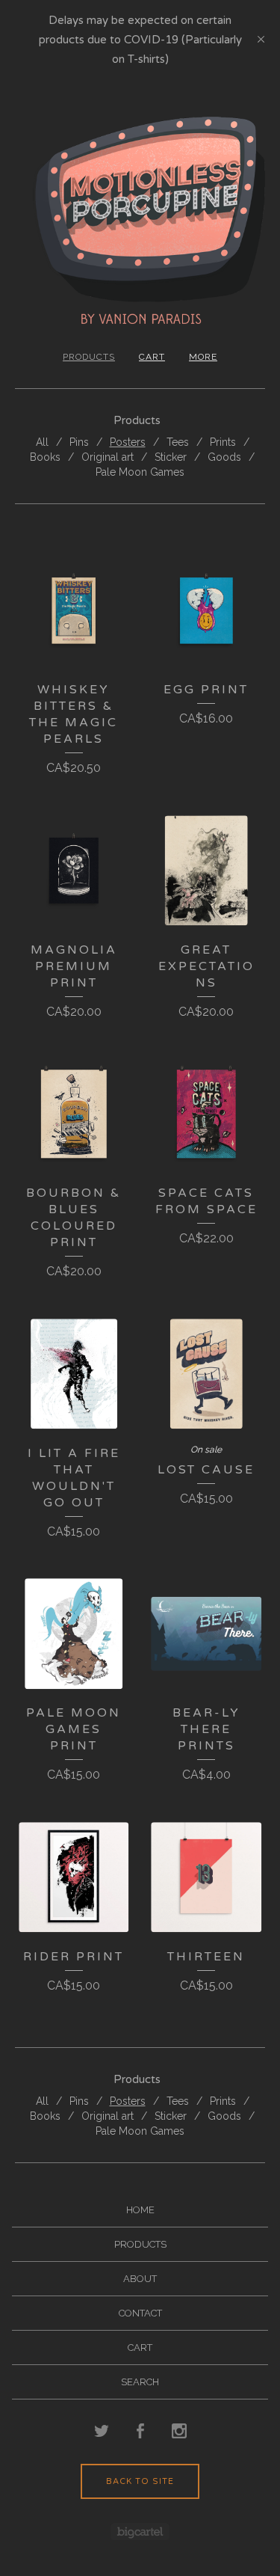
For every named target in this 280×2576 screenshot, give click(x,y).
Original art (108, 457)
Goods (224, 457)
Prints (223, 442)
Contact (140, 2313)
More (203, 357)
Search (140, 2382)
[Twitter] (102, 2432)
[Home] (140, 220)
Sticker (171, 457)
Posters (128, 442)
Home (140, 2210)
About (140, 2279)
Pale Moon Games (140, 472)
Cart (152, 357)
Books (45, 457)
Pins (79, 442)
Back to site (140, 2481)
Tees (178, 442)
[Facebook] (140, 2432)
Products (89, 357)
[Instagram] (179, 2432)
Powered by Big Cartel (140, 2531)
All (42, 442)
